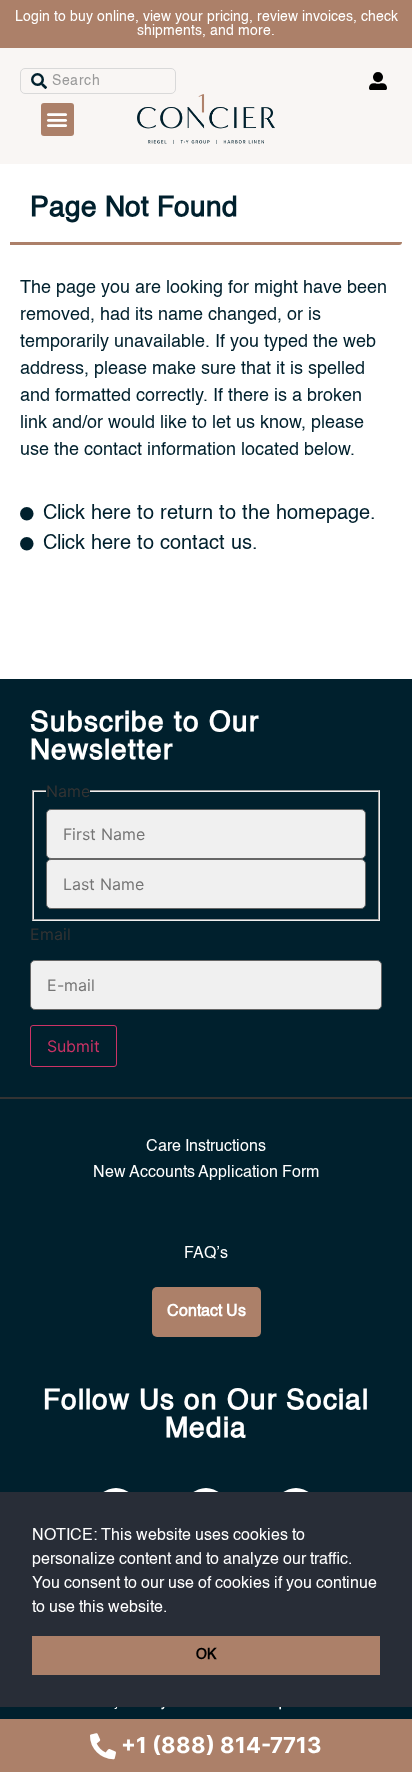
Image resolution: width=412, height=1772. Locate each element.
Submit (73, 1046)
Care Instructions (206, 1147)
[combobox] (98, 81)
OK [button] (206, 1655)
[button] (174, 1608)
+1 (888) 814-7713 (221, 1745)
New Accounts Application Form (206, 1173)
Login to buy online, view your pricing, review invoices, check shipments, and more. (206, 24)
